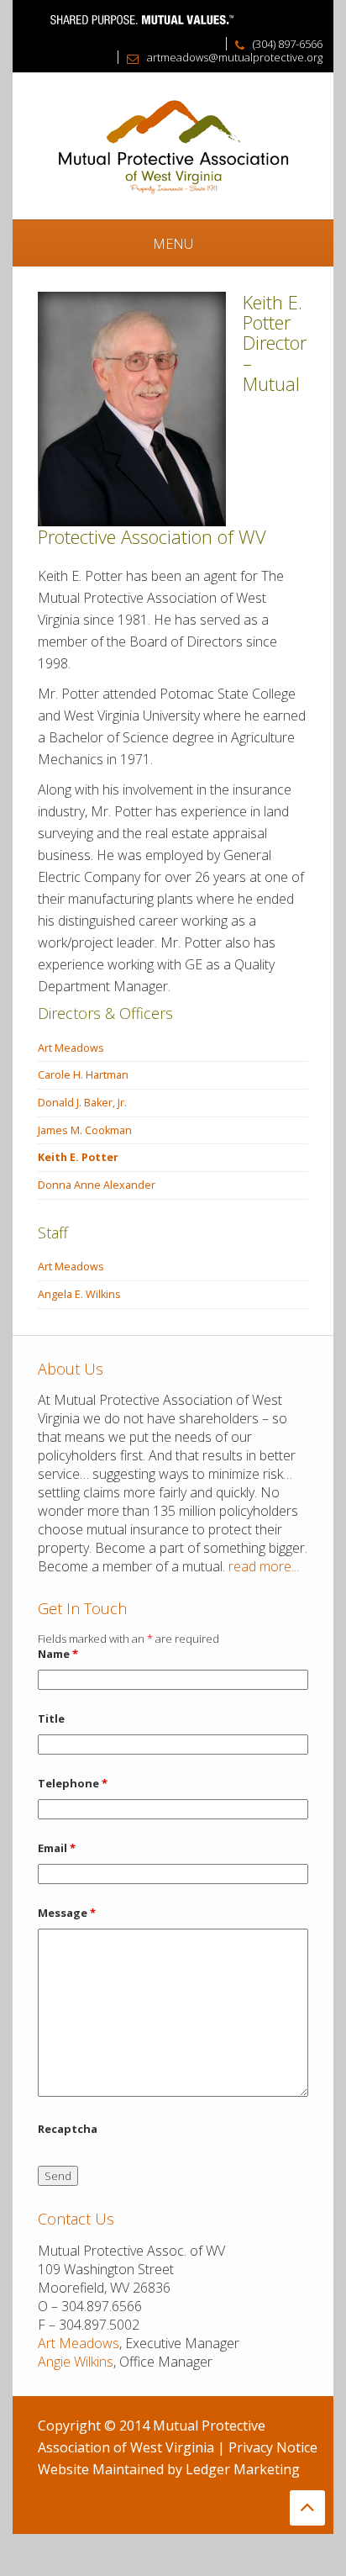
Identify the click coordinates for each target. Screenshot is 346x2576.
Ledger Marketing (243, 2469)
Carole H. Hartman (83, 1075)
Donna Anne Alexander (97, 1185)
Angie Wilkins (76, 2362)
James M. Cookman (85, 1130)
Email (57, 1848)
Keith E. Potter (78, 1157)
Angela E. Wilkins (79, 1294)
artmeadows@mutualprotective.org (235, 57)
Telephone (73, 1783)
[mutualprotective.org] (173, 145)
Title (51, 1718)
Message (67, 1913)
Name (58, 1654)
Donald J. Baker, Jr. (82, 1103)
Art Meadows (71, 1048)
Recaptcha (68, 2129)
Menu (173, 244)
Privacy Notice (273, 2447)
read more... (264, 1566)
